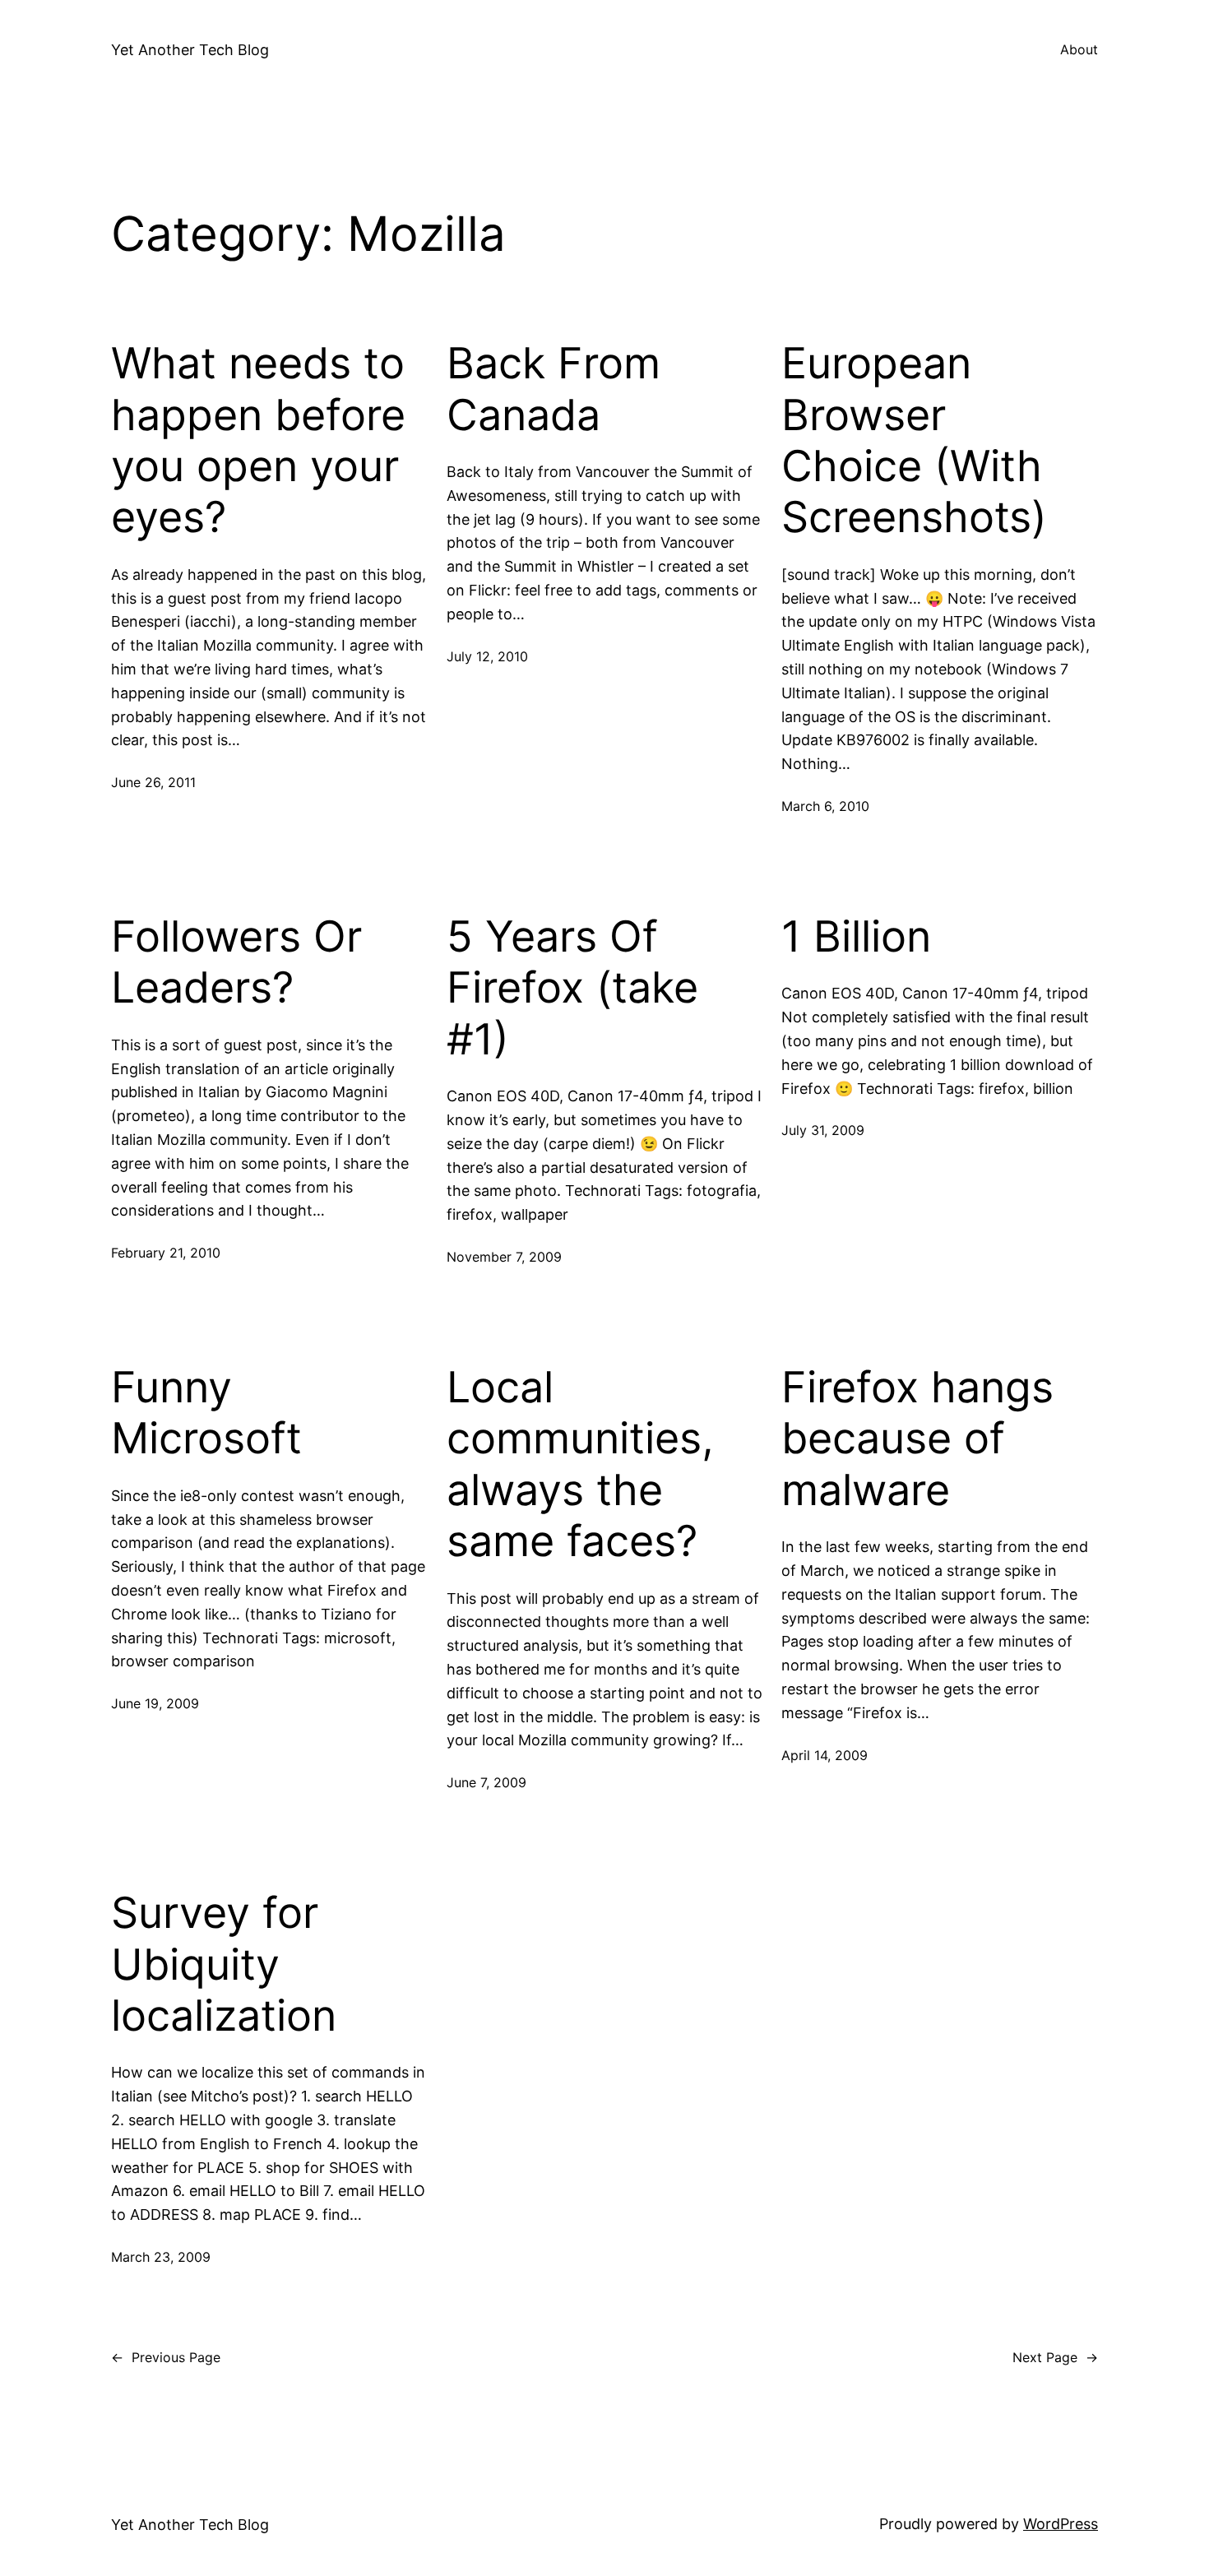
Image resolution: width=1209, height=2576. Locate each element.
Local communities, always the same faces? (580, 1464)
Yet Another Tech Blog (190, 50)
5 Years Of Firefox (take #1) (572, 988)
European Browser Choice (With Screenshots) (914, 440)
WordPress (1061, 2524)
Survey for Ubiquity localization (224, 1964)
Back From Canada (554, 389)
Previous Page (166, 2357)
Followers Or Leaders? (236, 962)
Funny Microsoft (206, 1413)
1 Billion (856, 937)
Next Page (1055, 2357)
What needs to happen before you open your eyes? (258, 440)
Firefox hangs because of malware (917, 1439)
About (1079, 49)
